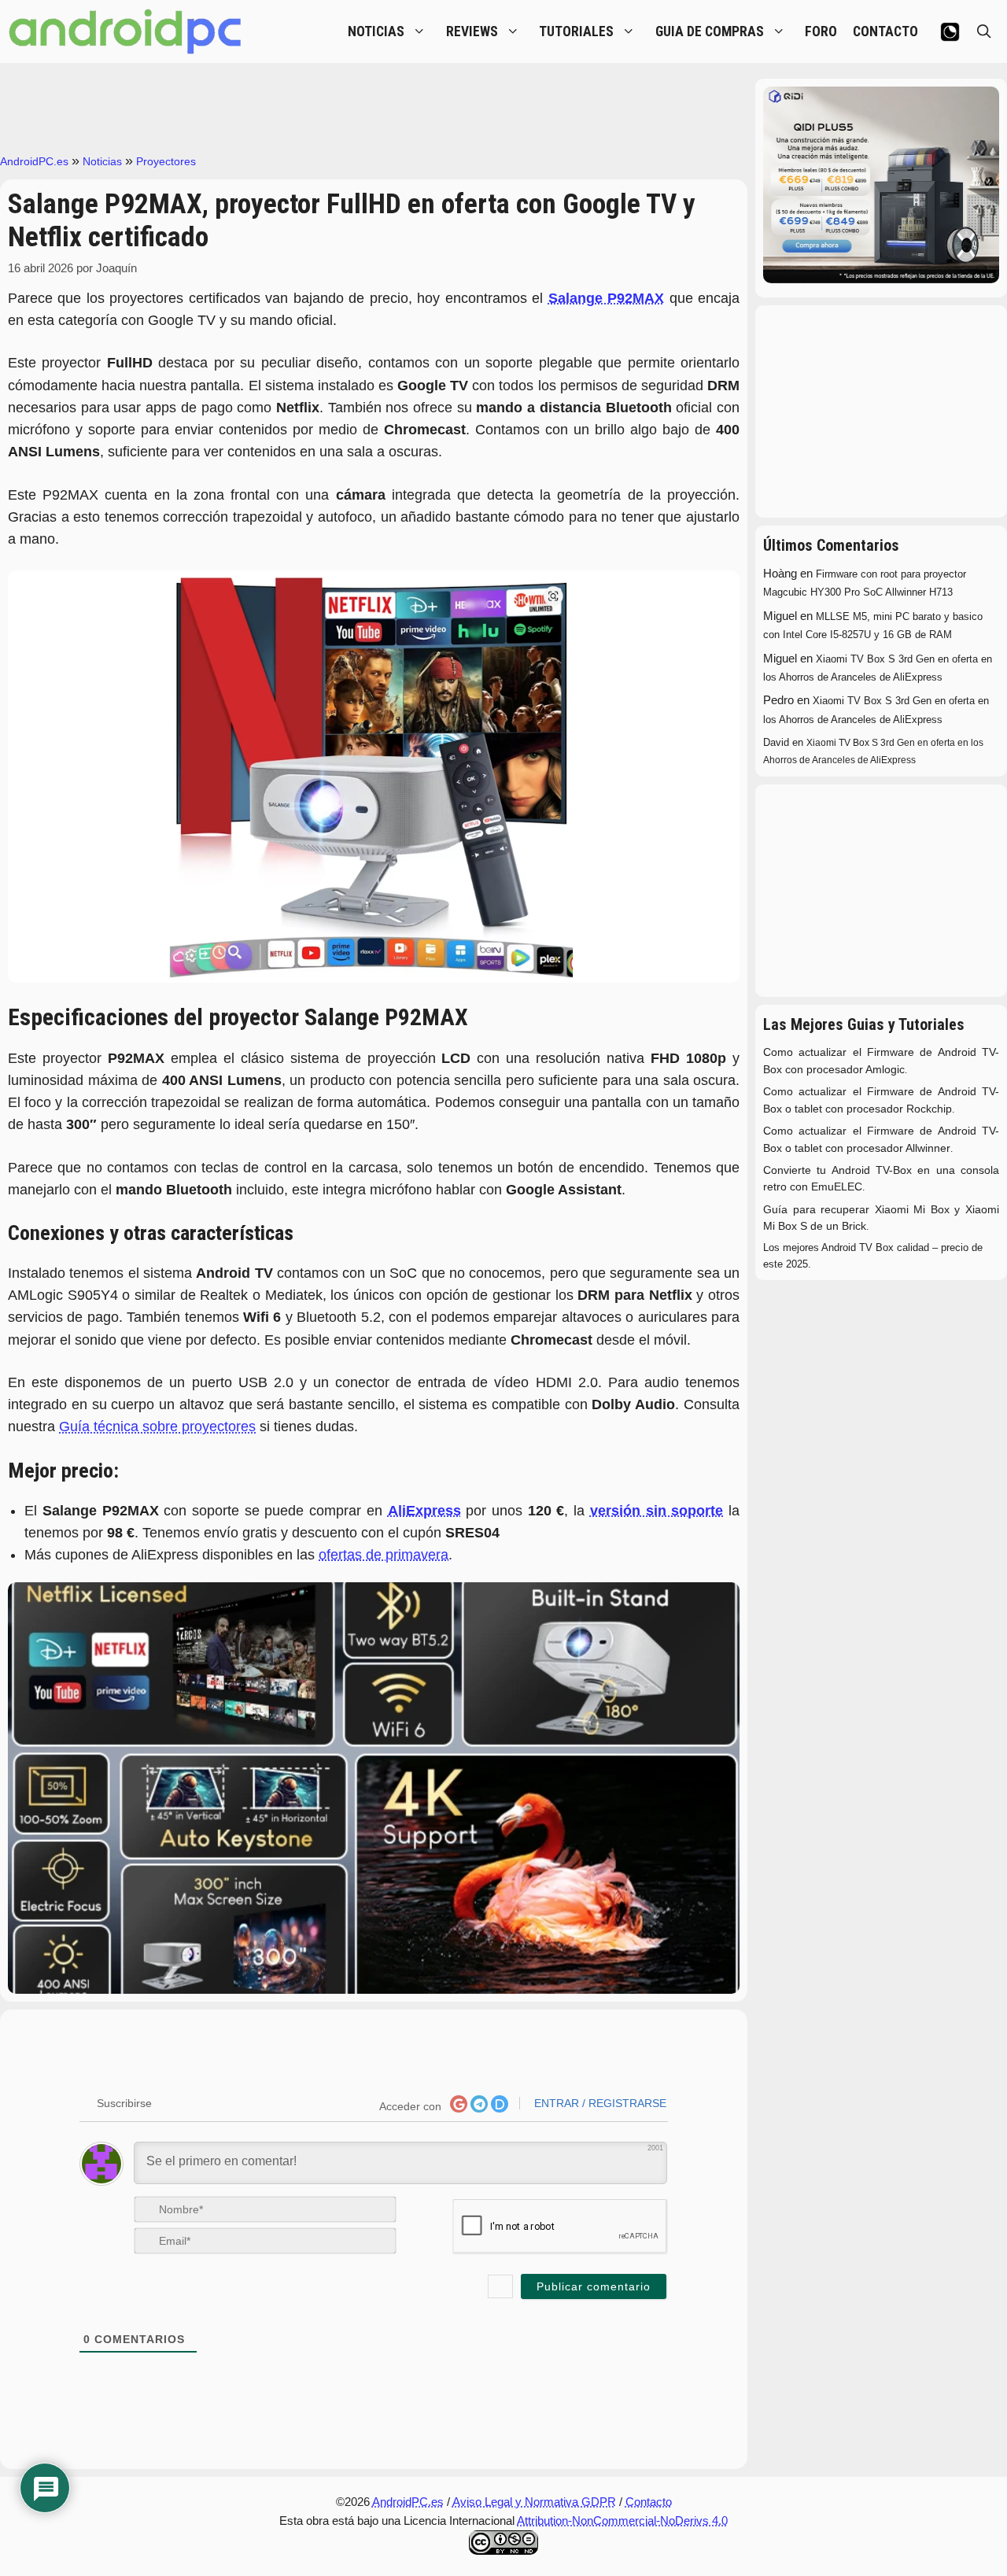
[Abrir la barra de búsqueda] (984, 31)
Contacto (649, 2502)
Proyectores (166, 161)
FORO (821, 31)
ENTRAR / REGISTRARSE (599, 2103)
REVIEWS (472, 31)
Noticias (102, 161)
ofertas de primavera (384, 1555)
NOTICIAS (376, 31)
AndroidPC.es (34, 161)
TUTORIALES (576, 31)
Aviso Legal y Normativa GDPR (534, 2502)
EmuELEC (837, 1187)
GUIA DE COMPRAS (710, 31)
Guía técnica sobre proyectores (157, 1426)
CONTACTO (885, 31)
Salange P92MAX (606, 298)
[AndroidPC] (126, 31)
